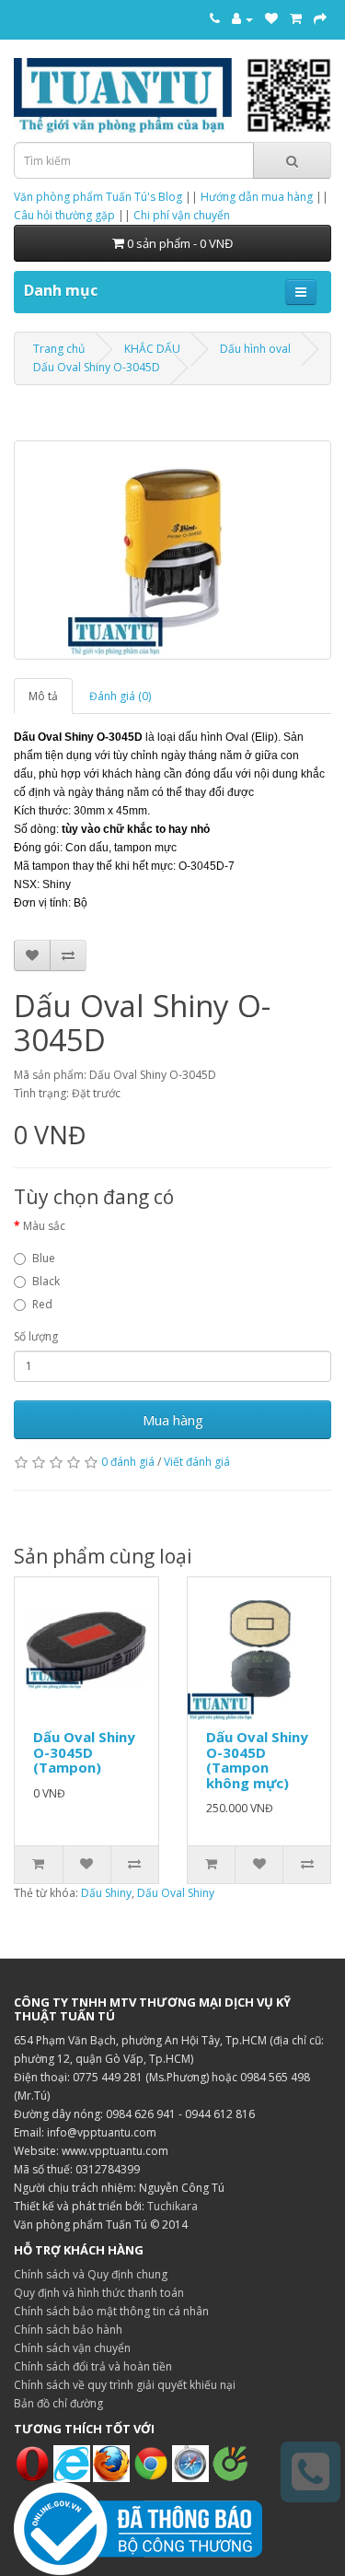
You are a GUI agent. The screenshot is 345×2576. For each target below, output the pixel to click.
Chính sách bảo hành (68, 2330)
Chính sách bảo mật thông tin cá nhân (111, 2311)
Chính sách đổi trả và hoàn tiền (93, 2366)
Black (46, 1281)
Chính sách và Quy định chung (91, 2274)
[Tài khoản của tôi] (242, 18)
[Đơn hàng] (296, 18)
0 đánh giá (128, 1462)
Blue (44, 1258)
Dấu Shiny (106, 1893)
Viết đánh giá (197, 1462)
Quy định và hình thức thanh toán (99, 2293)
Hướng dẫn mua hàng (257, 197)
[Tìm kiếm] (292, 160)
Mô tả (43, 696)
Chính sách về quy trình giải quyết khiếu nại (125, 2385)
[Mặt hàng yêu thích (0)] (271, 18)
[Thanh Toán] (320, 18)
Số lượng (36, 1336)
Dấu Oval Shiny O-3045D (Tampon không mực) (257, 1760)
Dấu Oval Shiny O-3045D (97, 367)
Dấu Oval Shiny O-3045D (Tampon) (84, 1752)
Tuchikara (172, 2206)
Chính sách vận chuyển (72, 2348)
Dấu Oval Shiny (176, 1893)
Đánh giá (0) (120, 696)
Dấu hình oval (255, 349)
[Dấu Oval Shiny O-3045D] (172, 550)
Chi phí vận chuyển (182, 215)
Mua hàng (173, 1420)
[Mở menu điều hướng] (301, 292)
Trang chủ (59, 349)
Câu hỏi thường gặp (64, 215)
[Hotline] (215, 18)
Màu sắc (44, 1226)
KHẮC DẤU (152, 349)
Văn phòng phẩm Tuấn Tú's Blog (98, 197)
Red (42, 1304)
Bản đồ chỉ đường (58, 2403)
